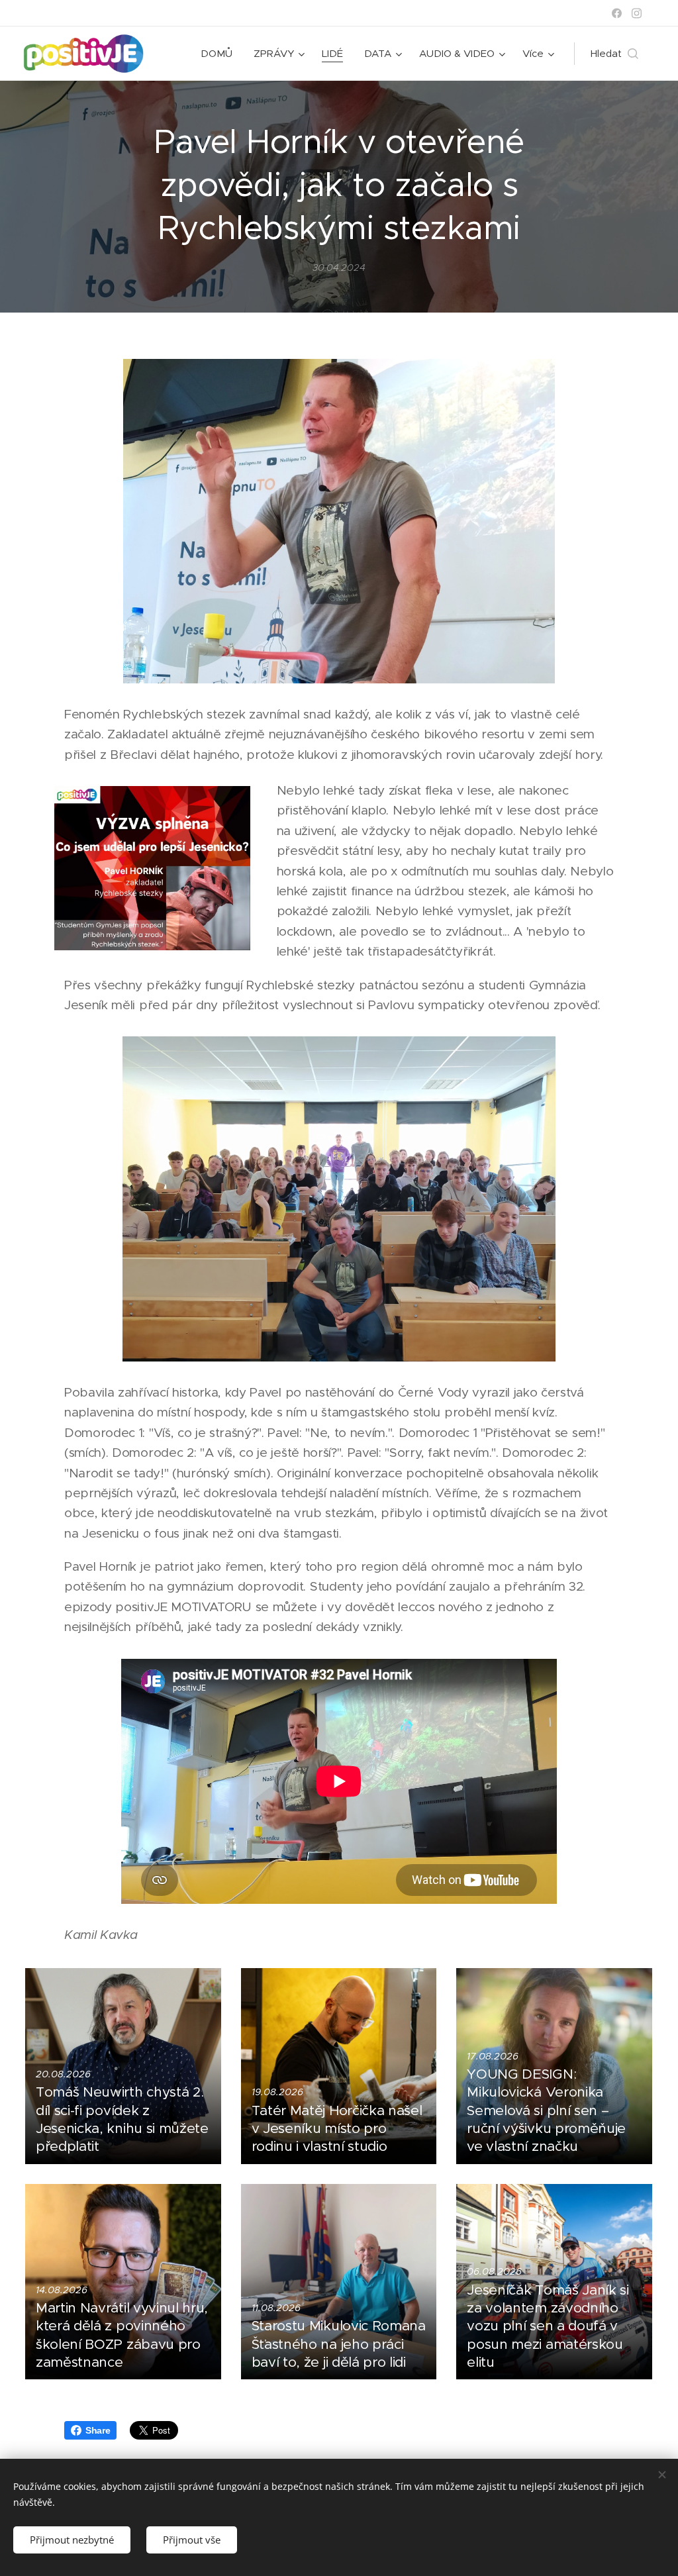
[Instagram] (637, 13)
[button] (614, 54)
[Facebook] (617, 13)
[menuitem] (220, 54)
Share (98, 2430)
